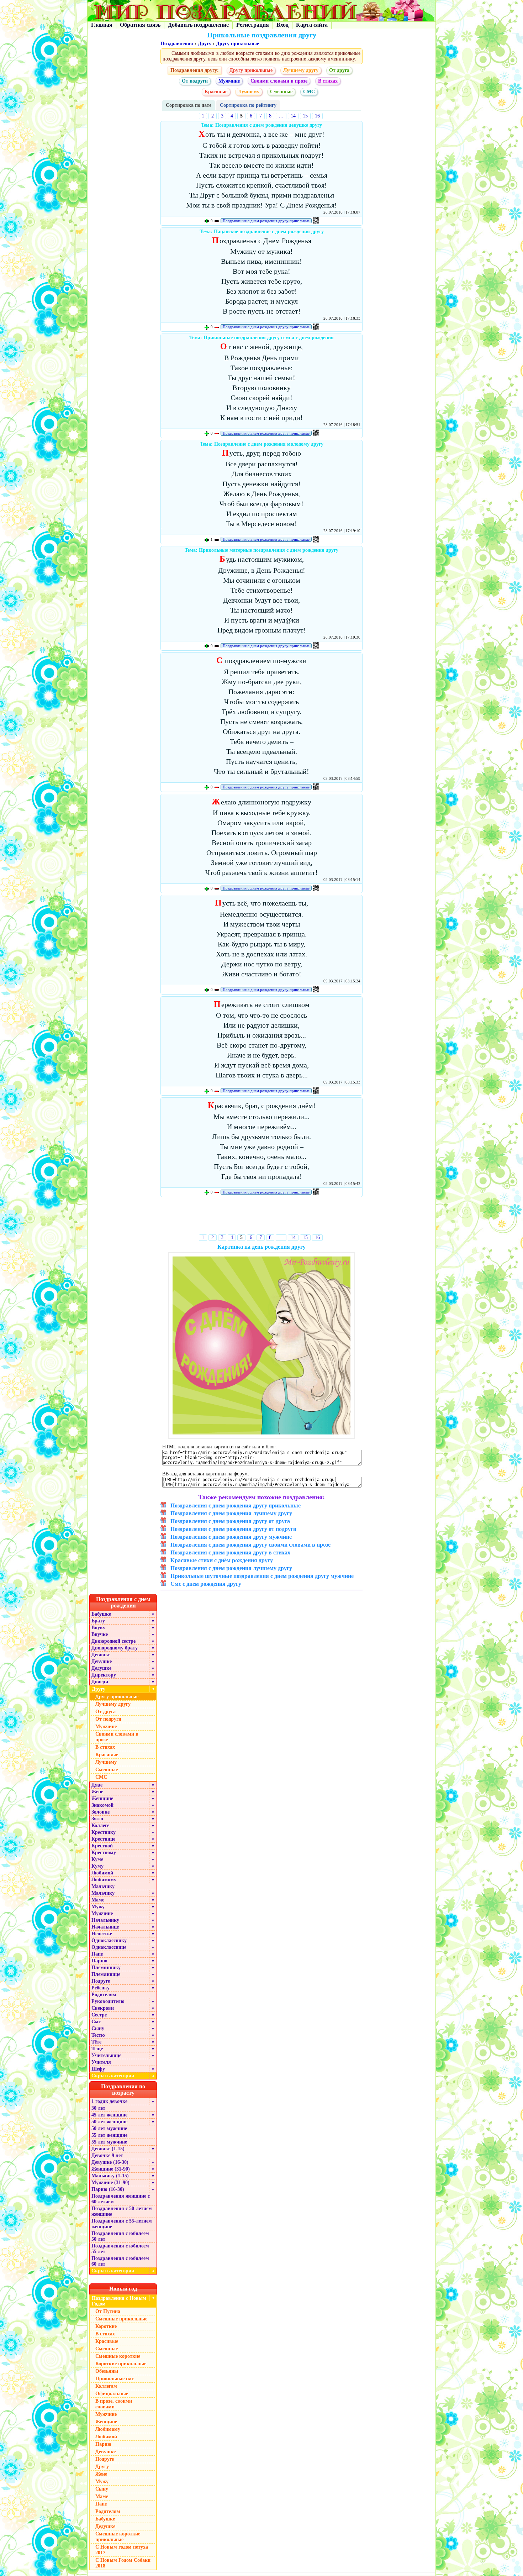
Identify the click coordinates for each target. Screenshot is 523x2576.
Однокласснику (109, 1940)
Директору (104, 1675)
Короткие (106, 2326)
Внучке (100, 1634)
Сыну (98, 2028)
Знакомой (102, 1805)
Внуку (98, 1628)
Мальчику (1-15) (110, 2176)
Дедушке (101, 1668)
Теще (97, 2049)
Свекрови (103, 2008)
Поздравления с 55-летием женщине (122, 2224)
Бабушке (101, 1614)
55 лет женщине (109, 2135)
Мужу (98, 1907)
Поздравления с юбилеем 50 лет (120, 2236)
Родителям (104, 1995)
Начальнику (105, 1920)
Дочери (100, 1682)
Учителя (101, 2062)
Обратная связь (140, 25)
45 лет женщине (109, 2115)
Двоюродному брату (115, 1648)
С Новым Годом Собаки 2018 (123, 2563)
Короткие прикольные (121, 2364)
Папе (97, 1954)
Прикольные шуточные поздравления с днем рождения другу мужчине (262, 1576)
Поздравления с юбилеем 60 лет (120, 2261)
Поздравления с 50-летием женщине (122, 2211)
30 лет (98, 2108)
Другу (205, 44)
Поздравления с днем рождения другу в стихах (230, 1552)
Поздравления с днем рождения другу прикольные (266, 221)
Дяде (97, 1785)
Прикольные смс (115, 2379)
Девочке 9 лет (107, 2155)
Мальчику (103, 1886)
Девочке (101, 1655)
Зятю (97, 1819)
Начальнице (105, 1927)
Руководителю (108, 2001)
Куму (97, 1866)
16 (317, 116)
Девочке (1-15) (108, 2149)
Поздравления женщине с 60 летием (121, 2199)
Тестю (98, 2035)
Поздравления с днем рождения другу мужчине (231, 1537)
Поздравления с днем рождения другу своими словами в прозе (250, 1545)
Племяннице (106, 1974)
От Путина (108, 2311)
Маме (98, 1900)
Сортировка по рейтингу (248, 105)
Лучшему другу (301, 70)
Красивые (216, 92)
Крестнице (103, 1839)
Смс (96, 2022)
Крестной (102, 1846)
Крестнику (104, 1832)
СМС (309, 92)
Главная (102, 25)
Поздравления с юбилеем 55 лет (120, 2249)
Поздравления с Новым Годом (119, 2301)
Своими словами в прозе (279, 81)
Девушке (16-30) (110, 2162)
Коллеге (100, 1825)
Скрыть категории (123, 2076)
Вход (282, 25)
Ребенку (101, 1988)
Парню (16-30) (108, 2189)
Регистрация (253, 25)
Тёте (96, 2042)
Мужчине (229, 81)
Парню (99, 1961)
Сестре (99, 2015)
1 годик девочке (109, 2101)
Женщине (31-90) (111, 2169)
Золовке (101, 1812)
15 (305, 116)
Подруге (101, 1981)
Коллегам (106, 2386)
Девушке (102, 1661)
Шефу (98, 2069)
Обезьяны (107, 2371)
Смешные (281, 92)
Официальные (112, 2394)
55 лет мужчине (109, 2142)
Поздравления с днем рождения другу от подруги (233, 1529)
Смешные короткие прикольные (118, 2537)
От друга (339, 70)
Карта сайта (312, 25)
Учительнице (106, 2055)
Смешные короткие (118, 2356)
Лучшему (249, 92)
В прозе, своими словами (114, 2404)
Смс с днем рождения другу (206, 1584)
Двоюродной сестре (113, 1641)
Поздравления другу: (195, 70)
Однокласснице (109, 1947)
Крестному (104, 1853)
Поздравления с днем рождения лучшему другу (231, 1513)
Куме (97, 1859)
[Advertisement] (262, 1217)
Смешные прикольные (121, 2319)
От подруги (195, 81)
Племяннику (106, 1968)
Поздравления (177, 44)
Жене (97, 1792)
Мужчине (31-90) (110, 2182)
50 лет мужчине (109, 2128)
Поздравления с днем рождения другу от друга (230, 1521)
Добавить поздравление (198, 25)
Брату (98, 1621)
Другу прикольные (237, 44)
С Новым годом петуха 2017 (122, 2550)
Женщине (102, 1798)
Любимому (104, 1880)
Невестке (102, 1934)
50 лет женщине (109, 2122)
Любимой (102, 1873)
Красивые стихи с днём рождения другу (222, 1560)
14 (293, 116)
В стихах (328, 81)
